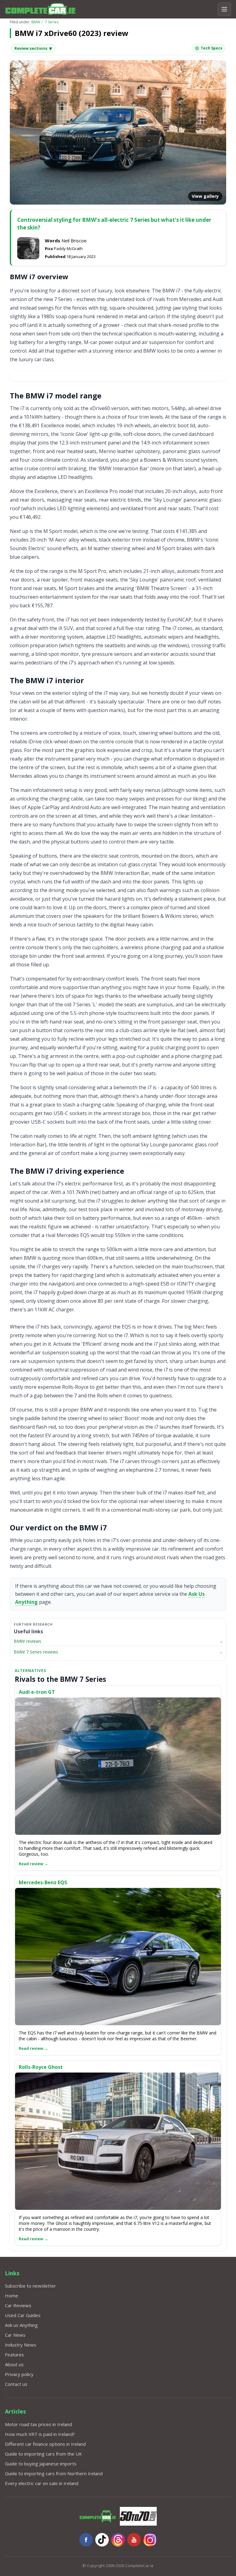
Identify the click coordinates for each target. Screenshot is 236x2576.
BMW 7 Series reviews (36, 1652)
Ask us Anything (21, 2325)
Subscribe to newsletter (30, 2286)
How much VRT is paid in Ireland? (40, 2434)
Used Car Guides (23, 2315)
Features (14, 2355)
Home (12, 2296)
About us (14, 2364)
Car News (15, 2335)
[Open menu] (224, 9)
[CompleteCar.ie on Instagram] (150, 2540)
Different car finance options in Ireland (45, 2444)
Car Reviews (18, 2305)
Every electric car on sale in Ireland (42, 2483)
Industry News (21, 2345)
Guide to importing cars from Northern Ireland (54, 2473)
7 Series (52, 22)
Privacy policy (19, 2374)
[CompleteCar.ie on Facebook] (86, 2540)
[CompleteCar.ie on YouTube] (134, 2540)
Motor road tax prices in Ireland (38, 2424)
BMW (36, 22)
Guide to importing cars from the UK (43, 2454)
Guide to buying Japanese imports (41, 2464)
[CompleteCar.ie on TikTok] (102, 2540)
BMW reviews (28, 1641)
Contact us (16, 2384)
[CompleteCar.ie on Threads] (118, 2540)
